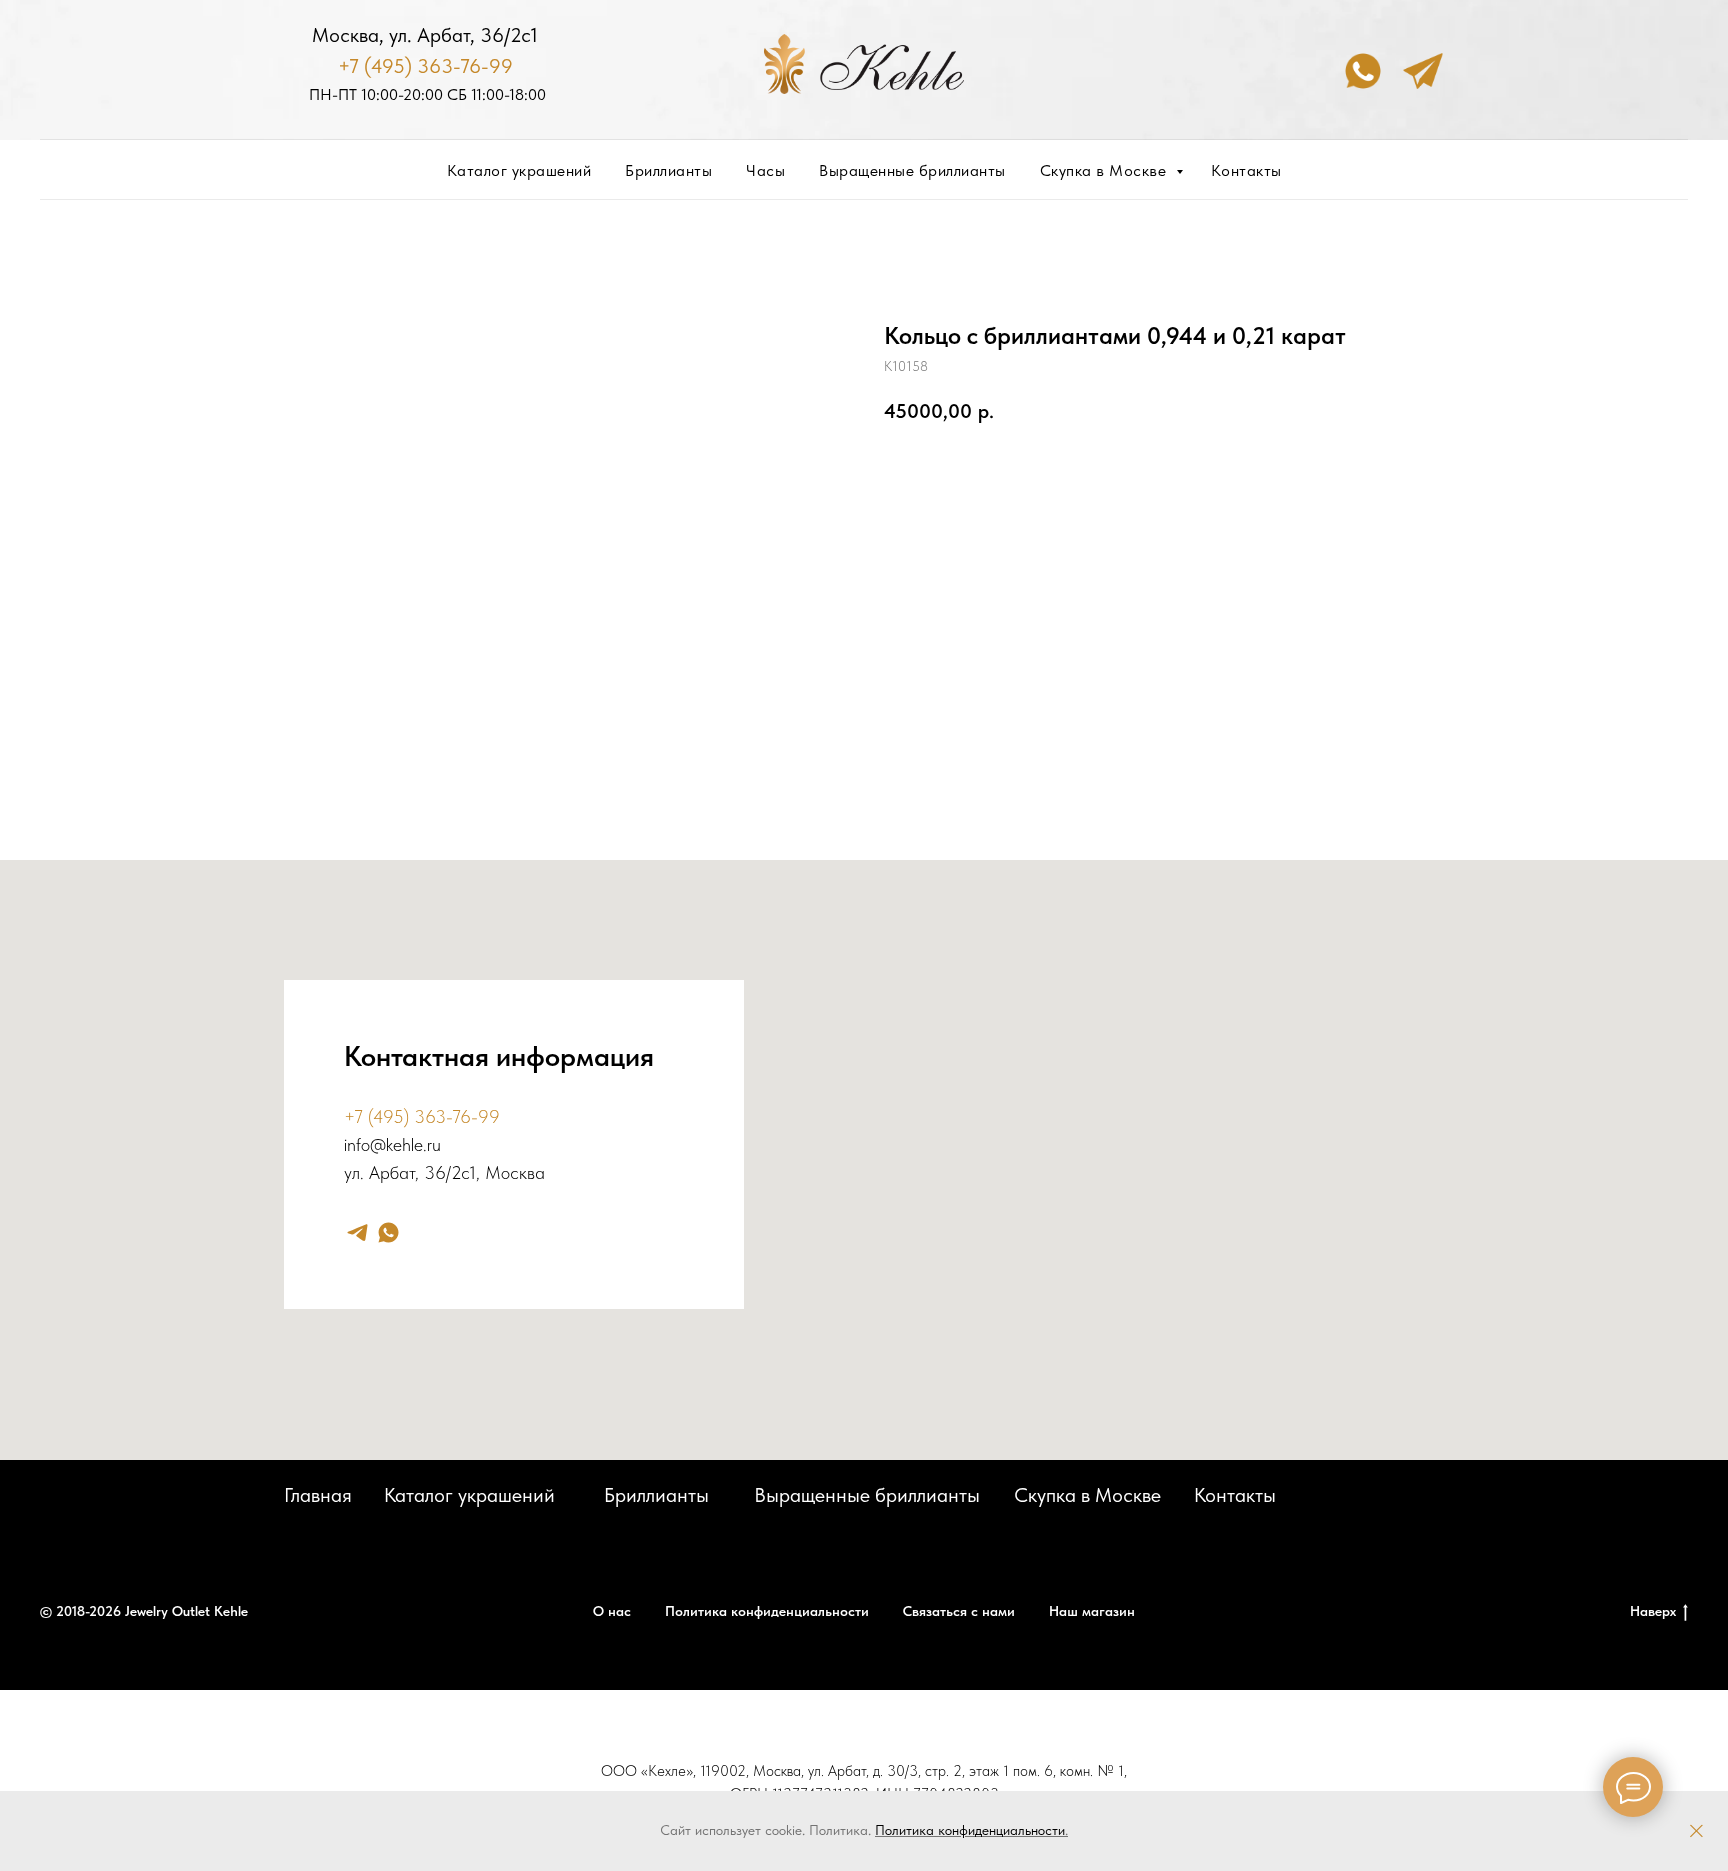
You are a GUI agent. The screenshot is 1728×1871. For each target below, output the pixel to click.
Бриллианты (668, 170)
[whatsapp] (388, 1232)
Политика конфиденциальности (970, 1830)
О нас (612, 1611)
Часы (765, 170)
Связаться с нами (959, 1611)
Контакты (1246, 170)
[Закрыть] (1696, 1831)
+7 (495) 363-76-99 (425, 66)
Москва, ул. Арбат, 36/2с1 (425, 35)
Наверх (1653, 1611)
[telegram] (357, 1232)
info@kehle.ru (392, 1144)
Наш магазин (1092, 1611)
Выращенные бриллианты (912, 170)
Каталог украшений (519, 170)
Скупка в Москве (1105, 170)
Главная (318, 1495)
